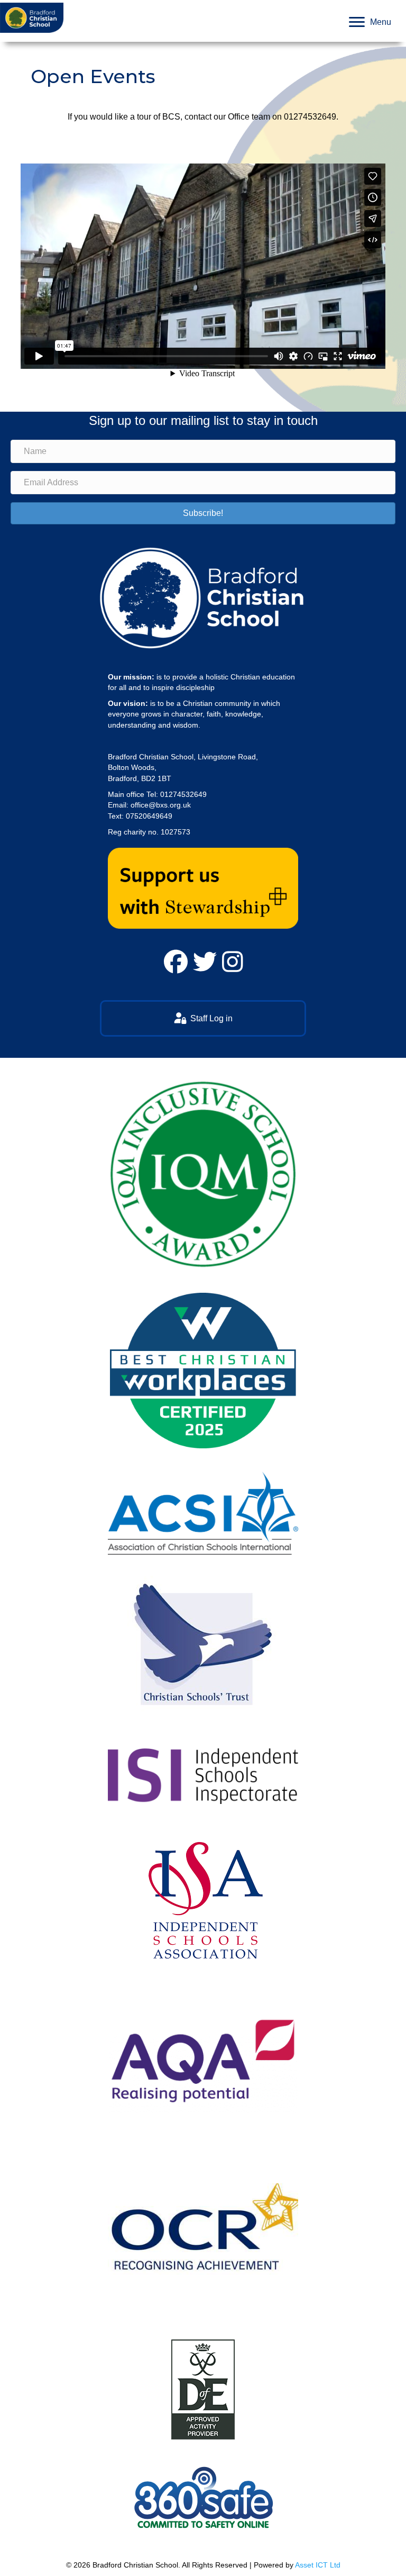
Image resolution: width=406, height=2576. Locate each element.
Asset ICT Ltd (318, 2565)
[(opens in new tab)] (203, 887)
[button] (203, 513)
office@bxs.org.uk (161, 805)
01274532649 (310, 117)
